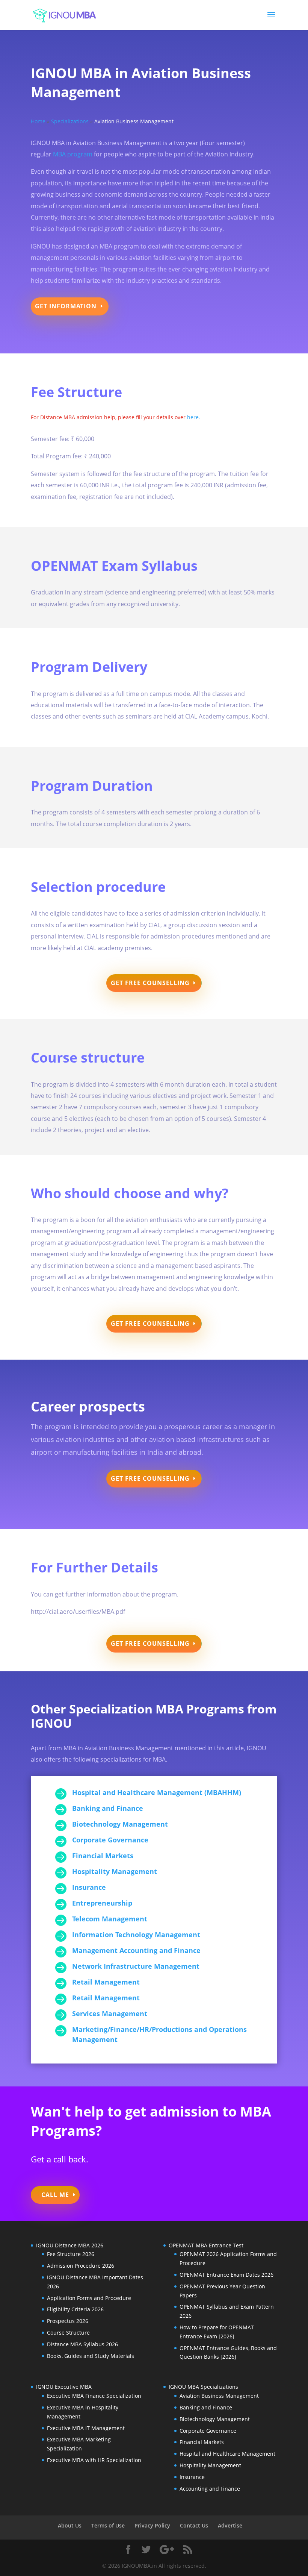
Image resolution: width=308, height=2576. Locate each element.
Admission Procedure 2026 (81, 2266)
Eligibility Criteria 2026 (75, 2309)
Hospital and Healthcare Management (227, 2454)
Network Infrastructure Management (136, 1966)
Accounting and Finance (210, 2489)
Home (38, 121)
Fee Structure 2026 (71, 2254)
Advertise (230, 2525)
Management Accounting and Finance (136, 1950)
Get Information (66, 306)
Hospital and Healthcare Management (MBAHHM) (157, 1792)
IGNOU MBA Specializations (203, 2387)
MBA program (73, 154)
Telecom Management (110, 1919)
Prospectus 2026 (68, 2321)
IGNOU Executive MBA (64, 2387)
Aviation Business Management (219, 2396)
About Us (70, 2525)
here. (193, 417)
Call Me (55, 2195)
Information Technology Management (136, 1935)
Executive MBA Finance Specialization (94, 2396)
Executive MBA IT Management (86, 2428)
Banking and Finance (108, 1808)
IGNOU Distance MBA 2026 (70, 2245)
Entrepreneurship (102, 1903)
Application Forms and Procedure (89, 2298)
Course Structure (68, 2333)
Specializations (70, 121)
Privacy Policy (152, 2525)
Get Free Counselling (150, 983)
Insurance (89, 1887)
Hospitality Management (115, 1871)
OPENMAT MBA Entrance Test (206, 2245)
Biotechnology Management (120, 1824)
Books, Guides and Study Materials (91, 2356)
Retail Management (106, 1982)
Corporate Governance (110, 1840)
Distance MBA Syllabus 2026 (82, 2344)
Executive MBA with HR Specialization (94, 2460)
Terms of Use (108, 2525)
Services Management (110, 2013)
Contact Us (194, 2525)
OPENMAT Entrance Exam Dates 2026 (226, 2275)
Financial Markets (103, 1856)
